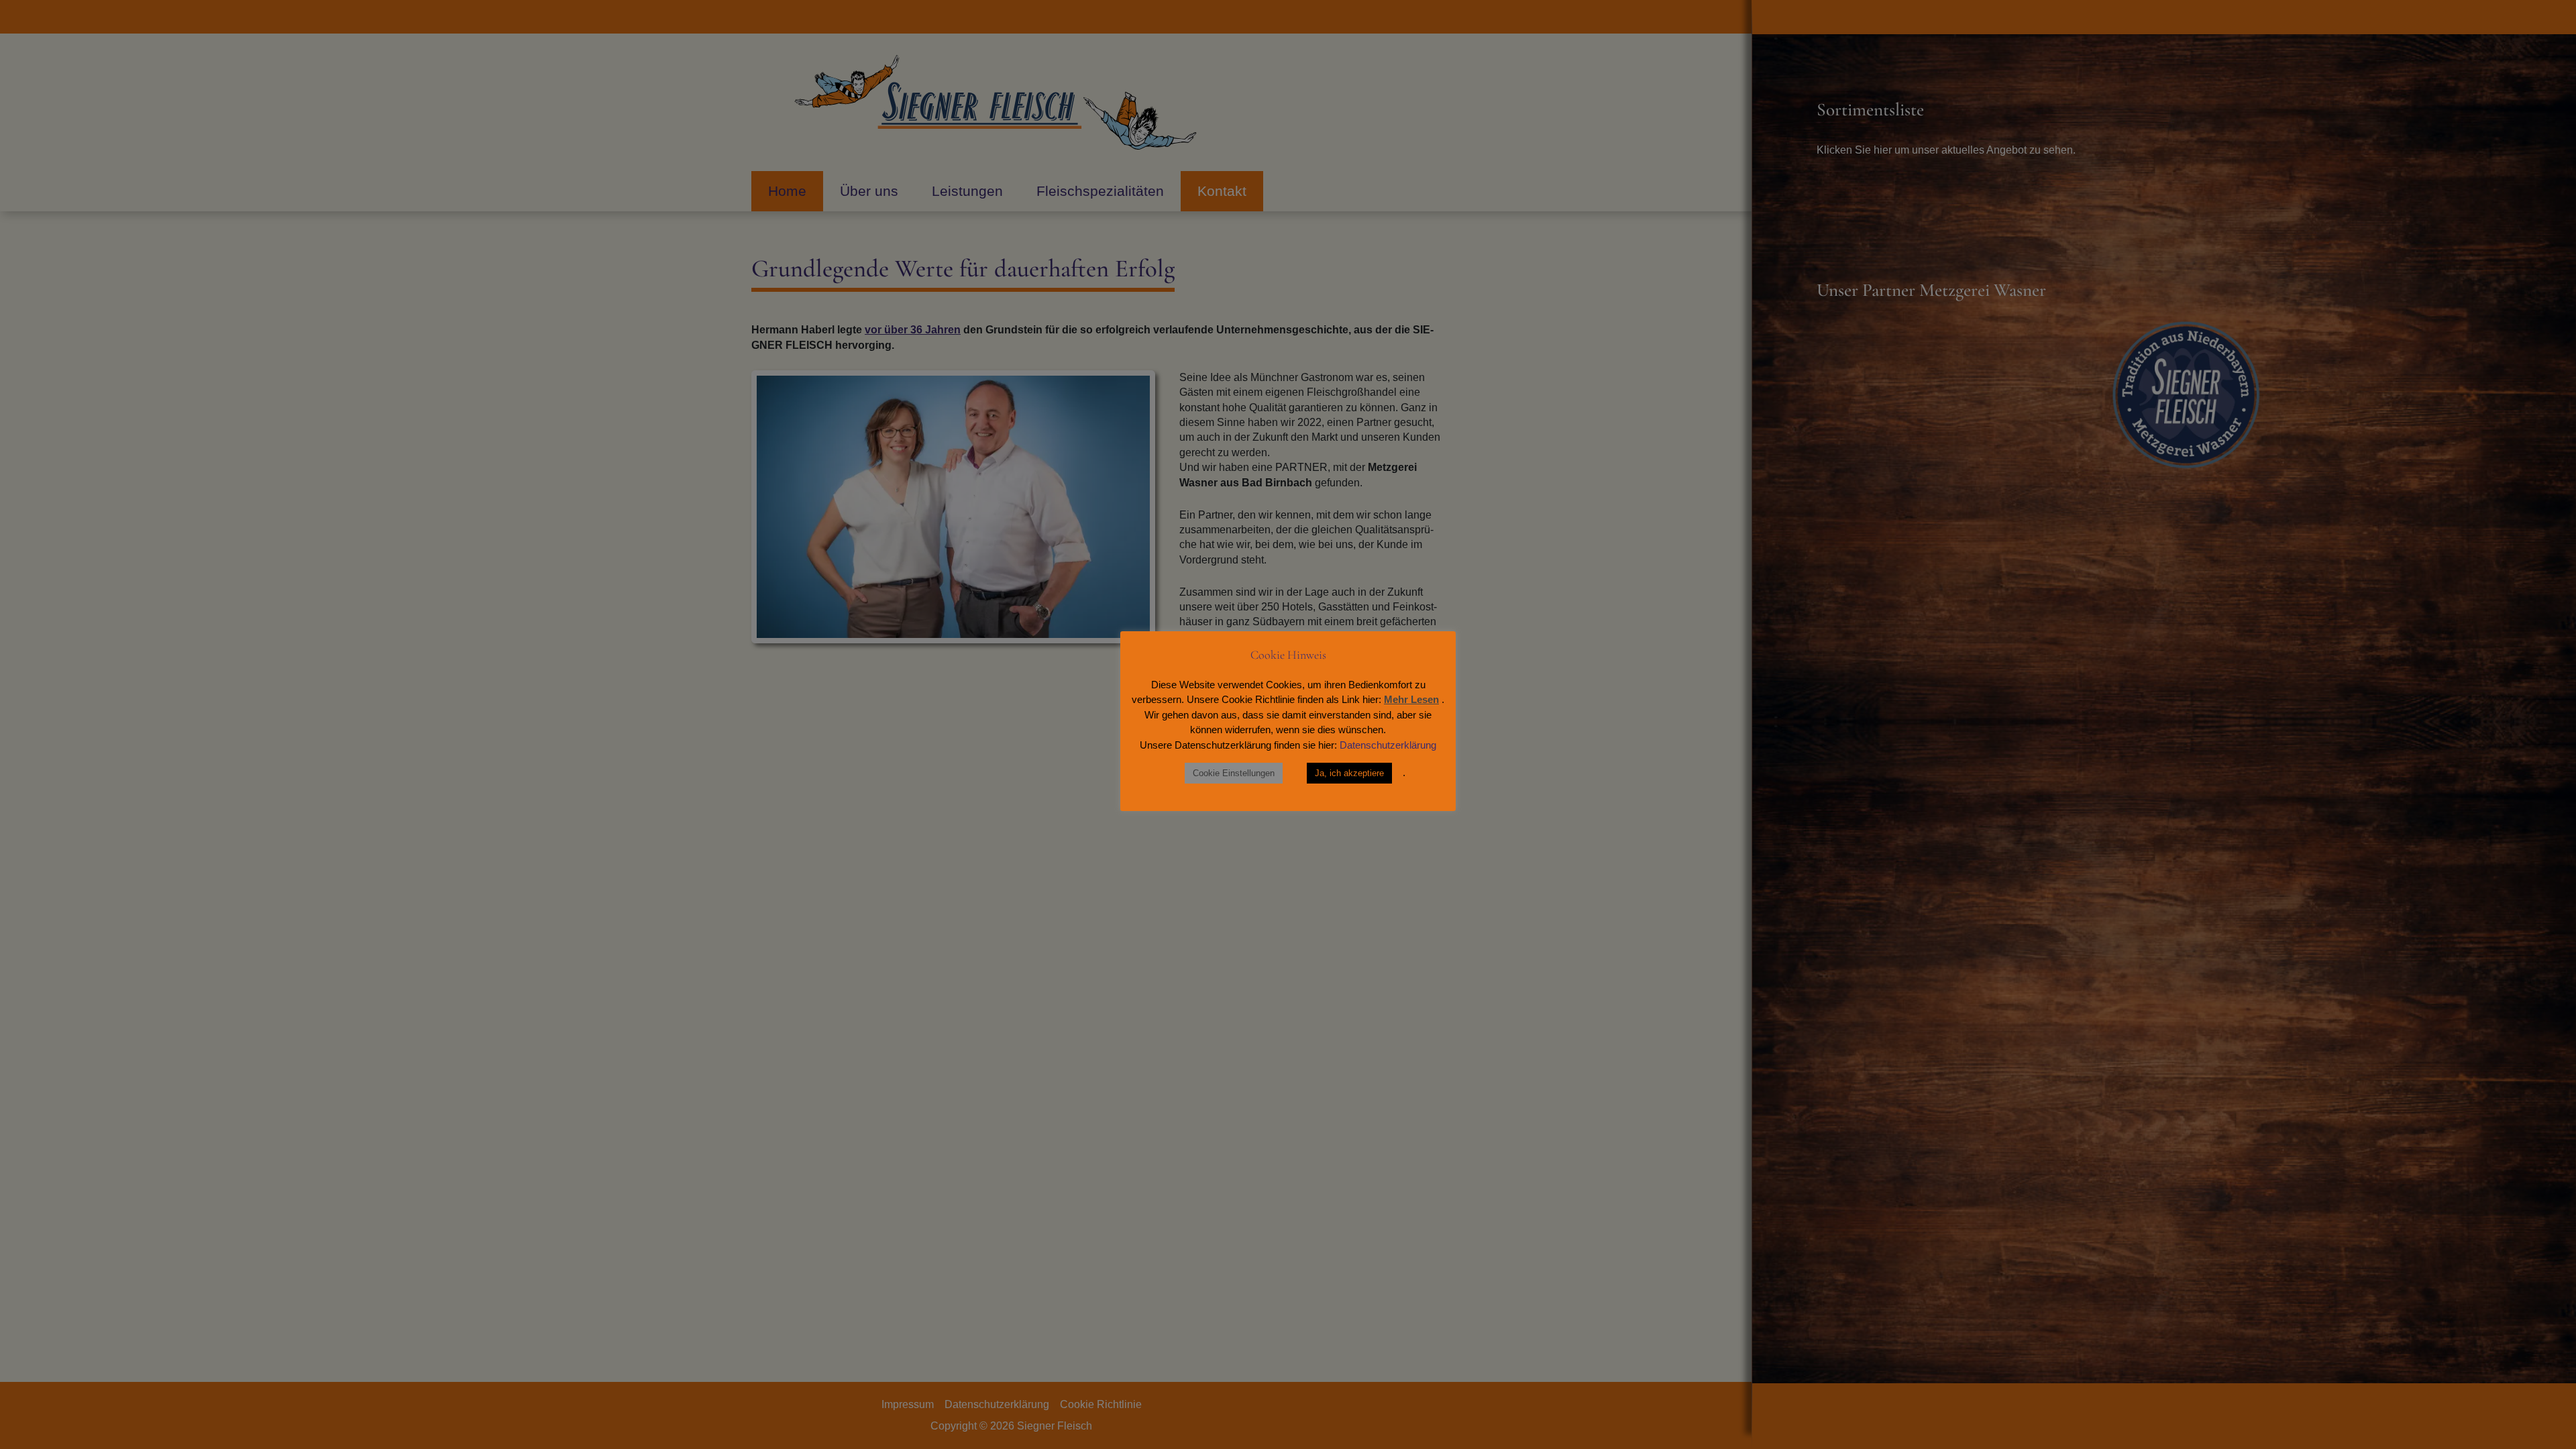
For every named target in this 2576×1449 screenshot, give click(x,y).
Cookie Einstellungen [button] (1234, 773)
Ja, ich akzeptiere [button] (1349, 773)
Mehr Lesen (1411, 699)
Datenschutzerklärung (1388, 745)
